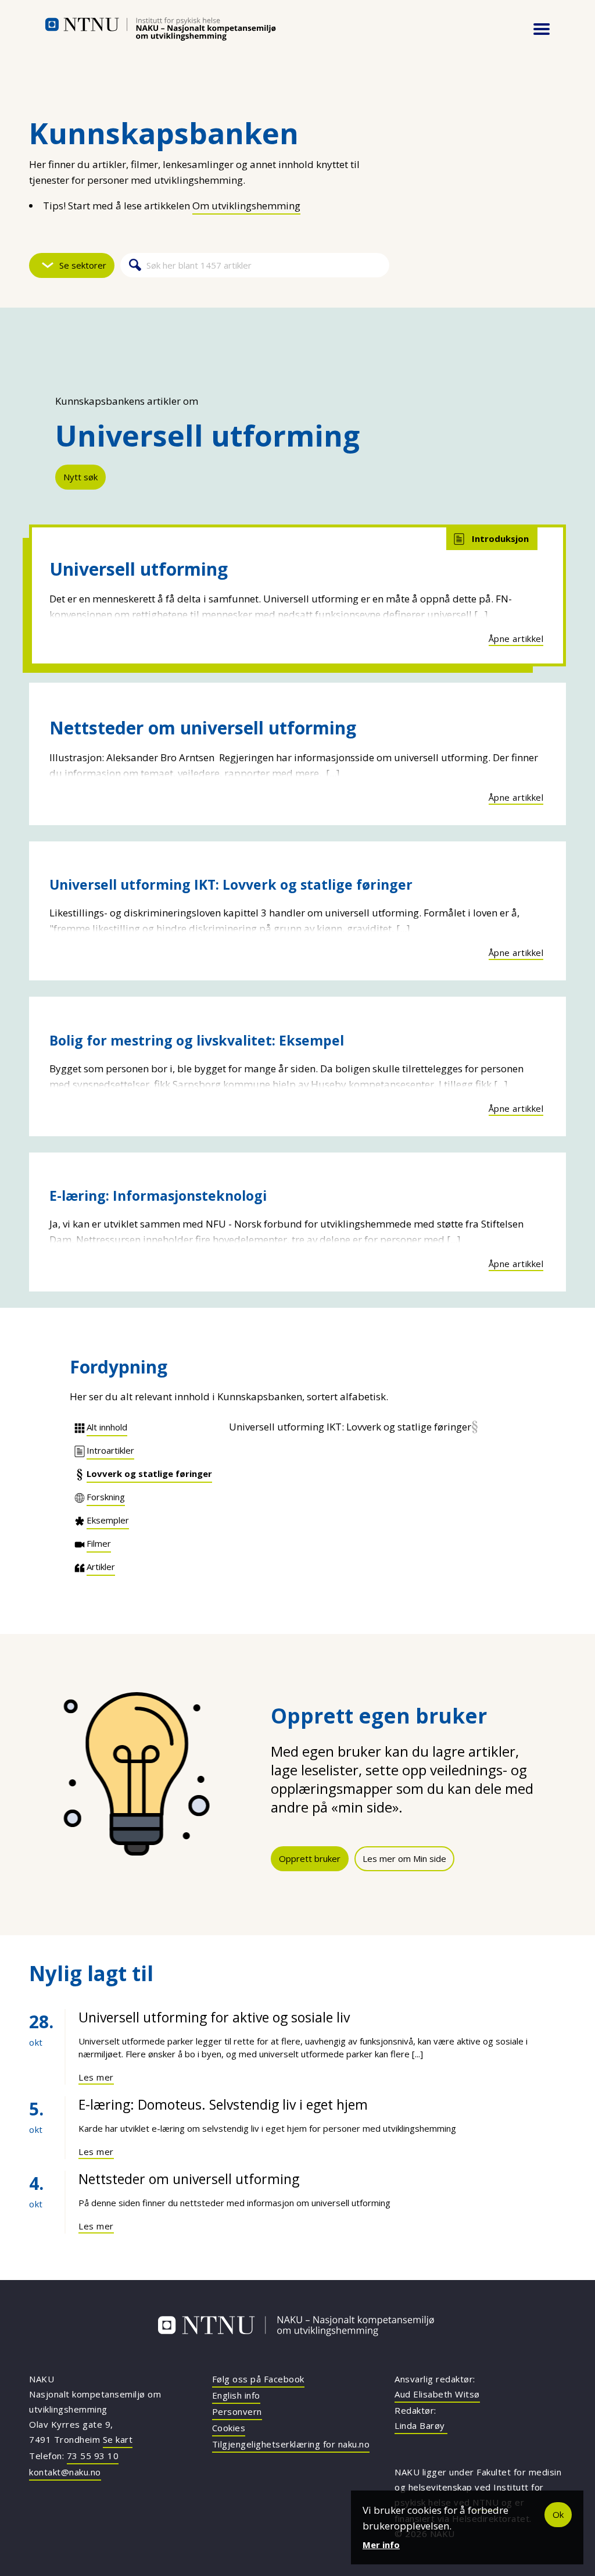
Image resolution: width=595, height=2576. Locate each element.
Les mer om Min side (404, 1858)
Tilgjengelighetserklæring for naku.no (291, 2444)
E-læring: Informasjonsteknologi (158, 1196)
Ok (558, 2514)
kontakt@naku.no (65, 2472)
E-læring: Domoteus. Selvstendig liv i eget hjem (223, 2104)
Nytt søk (80, 477)
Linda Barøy (421, 2425)
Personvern (237, 2411)
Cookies (229, 2428)
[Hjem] (160, 29)
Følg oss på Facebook (258, 2379)
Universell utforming (139, 569)
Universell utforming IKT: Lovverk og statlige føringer (231, 884)
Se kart (118, 2439)
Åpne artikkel (516, 638)
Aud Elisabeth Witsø (437, 2394)
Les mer (96, 2077)
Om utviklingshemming (246, 206)
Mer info (381, 2545)
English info (236, 2395)
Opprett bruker (310, 1858)
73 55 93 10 (93, 2456)
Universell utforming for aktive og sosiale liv (214, 2017)
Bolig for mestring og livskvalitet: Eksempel (197, 1040)
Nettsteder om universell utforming (203, 728)
